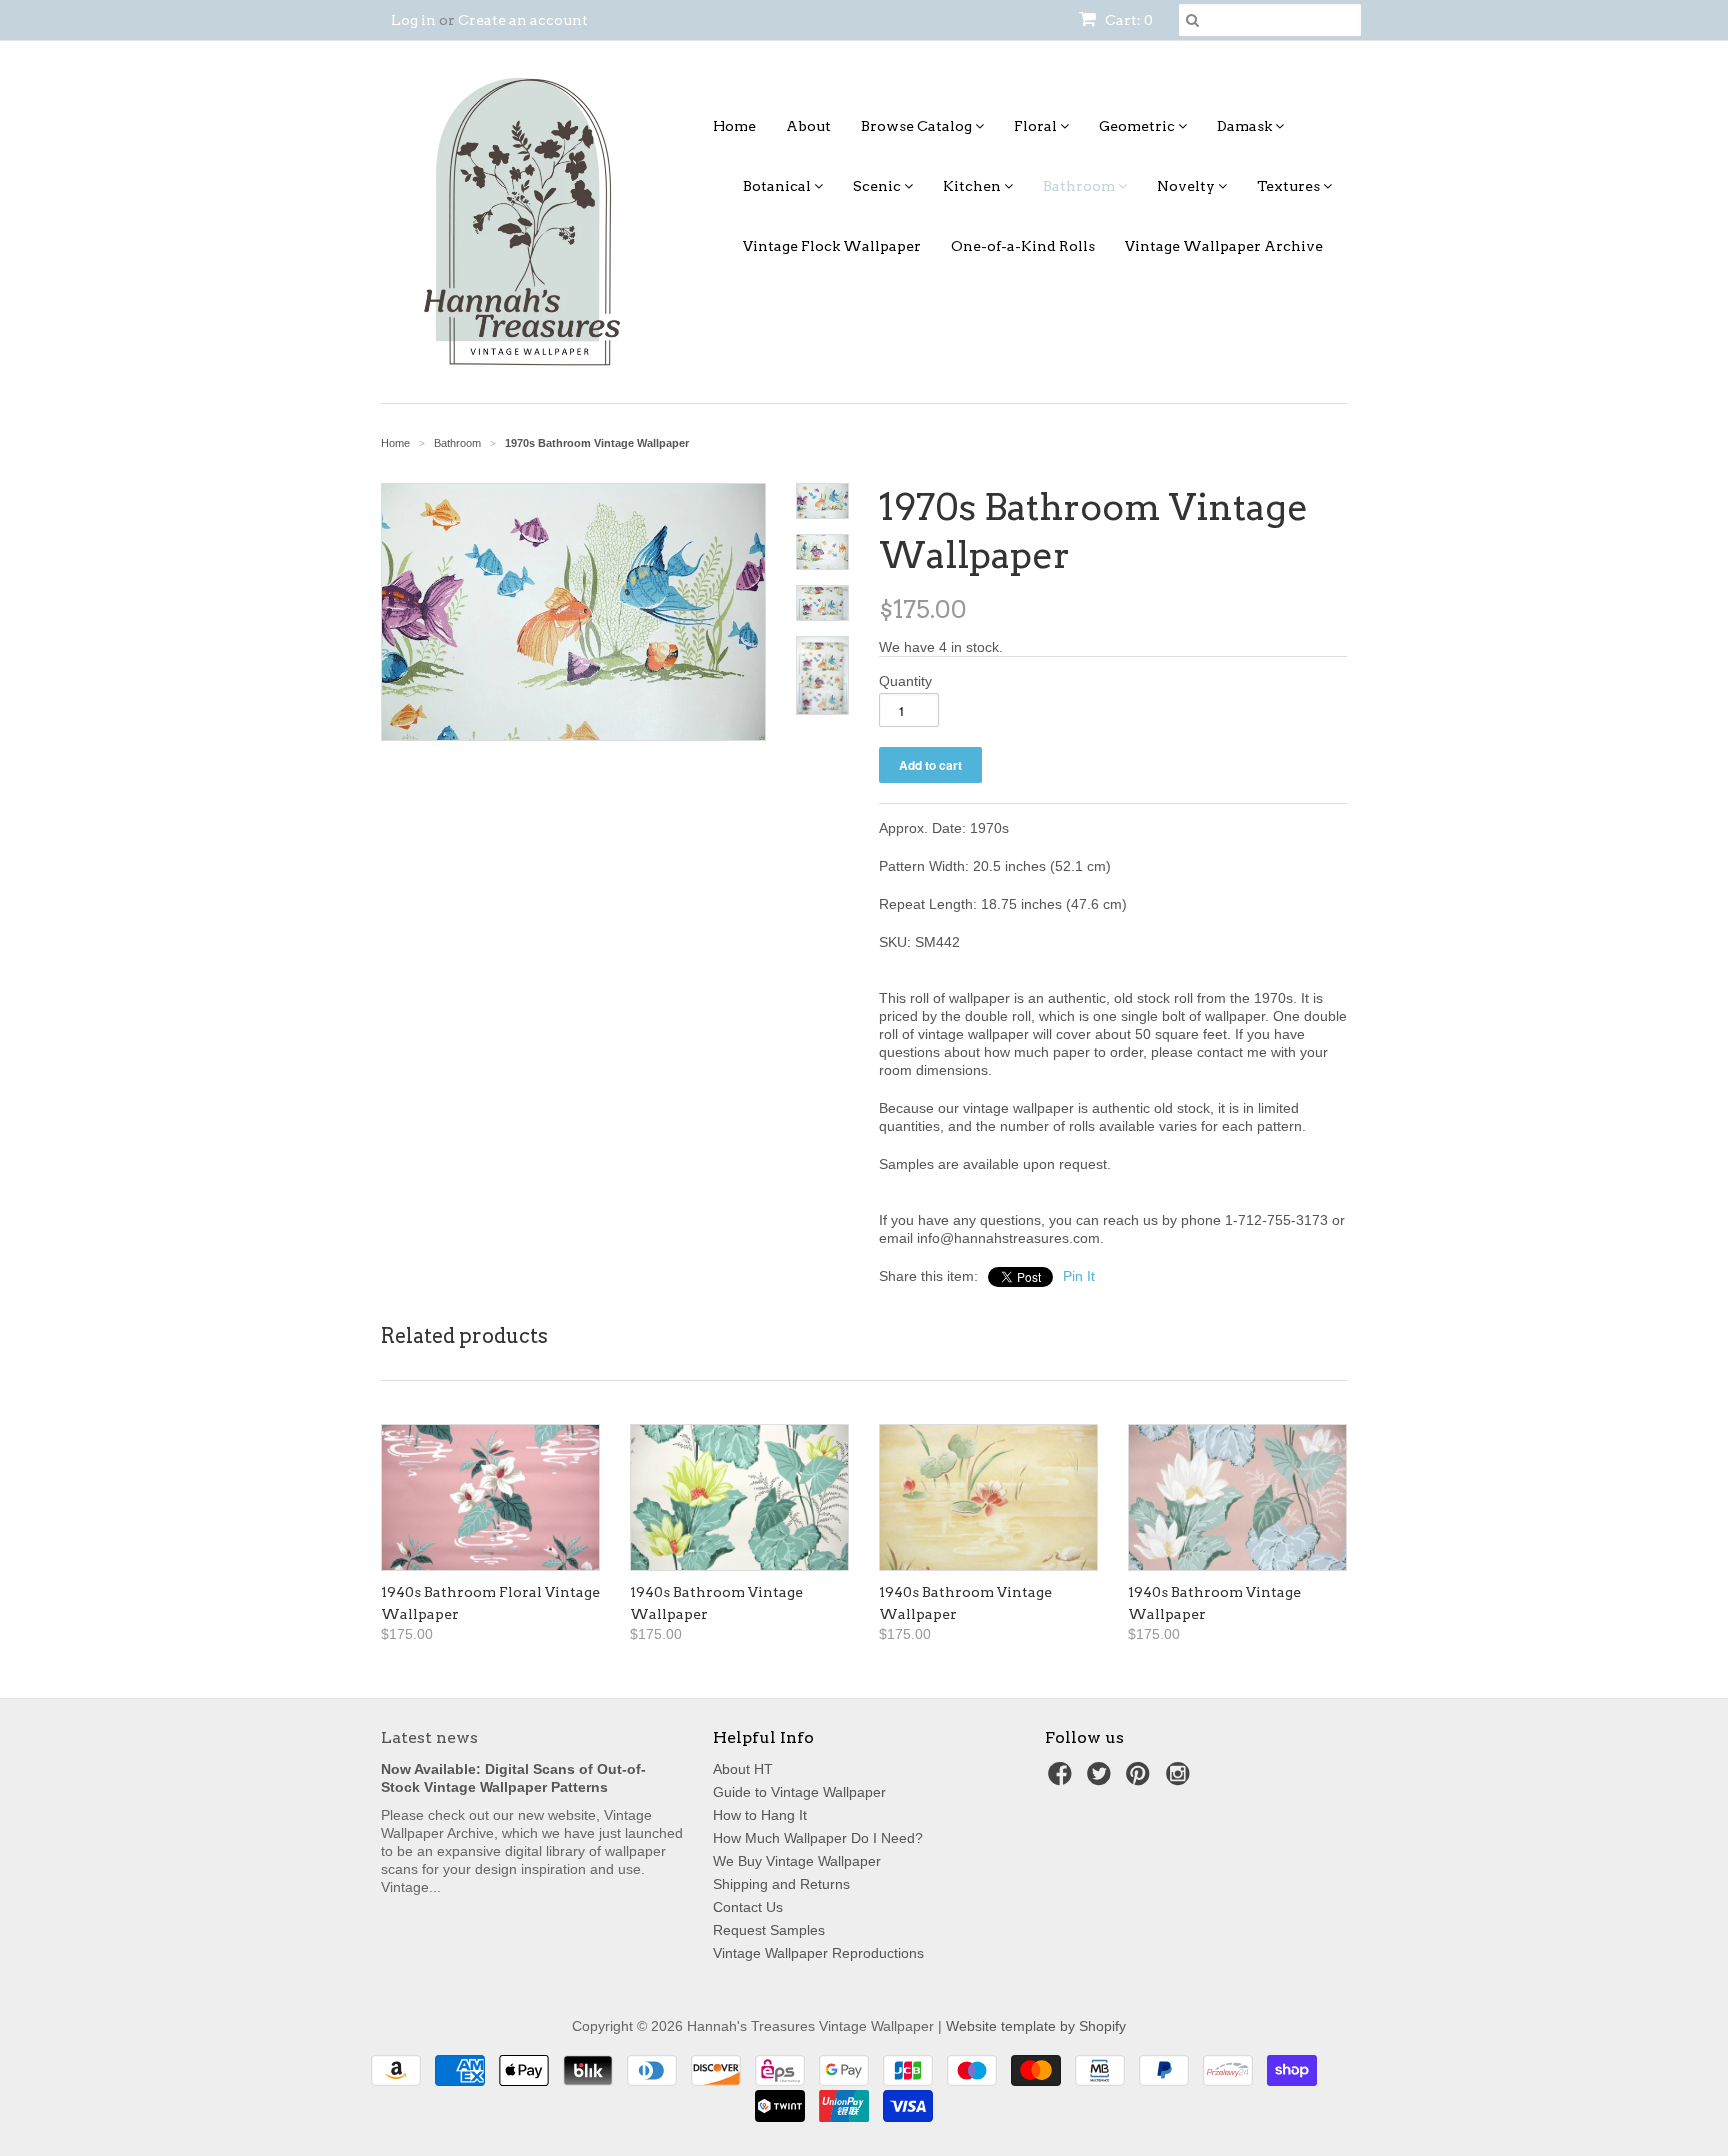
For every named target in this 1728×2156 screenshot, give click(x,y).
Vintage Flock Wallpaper (832, 246)
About (808, 126)
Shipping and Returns (781, 1884)
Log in (413, 20)
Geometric (1138, 126)
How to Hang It (760, 1815)
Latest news (429, 1737)
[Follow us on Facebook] (1063, 1779)
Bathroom (1080, 186)
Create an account (523, 20)
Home (734, 126)
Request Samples (769, 1930)
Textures (1290, 186)
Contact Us (748, 1907)
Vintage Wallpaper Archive (1224, 246)
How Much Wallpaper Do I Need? (818, 1838)
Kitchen (973, 186)
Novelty (1187, 186)
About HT (743, 1769)
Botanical (778, 186)
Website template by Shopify (1036, 2026)
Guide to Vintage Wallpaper (799, 1792)
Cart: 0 (1127, 20)
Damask (1246, 126)
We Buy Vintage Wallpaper (797, 1861)
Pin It (1079, 1276)
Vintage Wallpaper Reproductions (818, 1953)
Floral (1037, 126)
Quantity (905, 681)
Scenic (878, 186)
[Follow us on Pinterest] (1141, 1779)
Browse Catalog (918, 126)
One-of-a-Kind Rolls (1023, 246)
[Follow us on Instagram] (1181, 1779)
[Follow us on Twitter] (1102, 1779)
